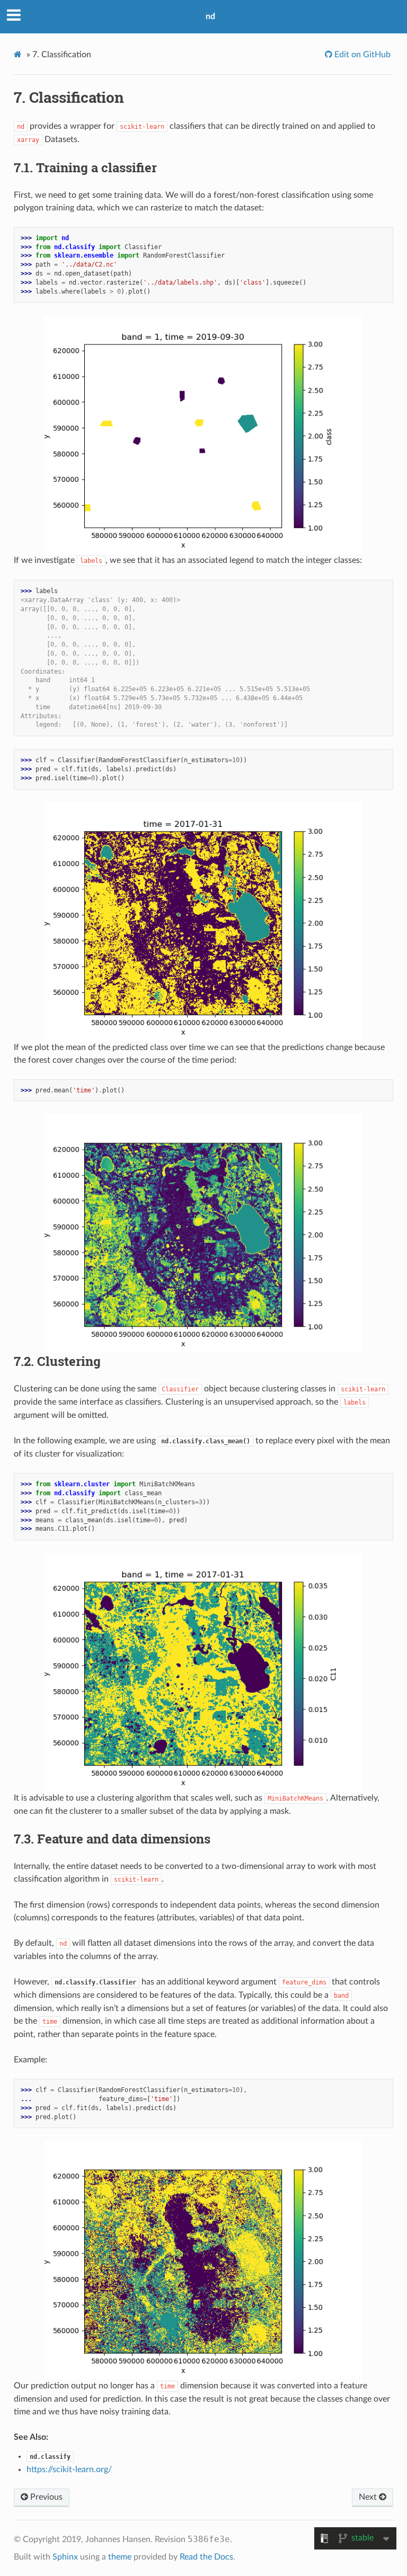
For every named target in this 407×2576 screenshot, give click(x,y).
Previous (45, 2497)
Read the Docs (206, 2557)
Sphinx (65, 2557)
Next (369, 2497)
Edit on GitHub (361, 55)
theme (120, 2557)
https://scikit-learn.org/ (69, 2469)
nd (210, 16)
